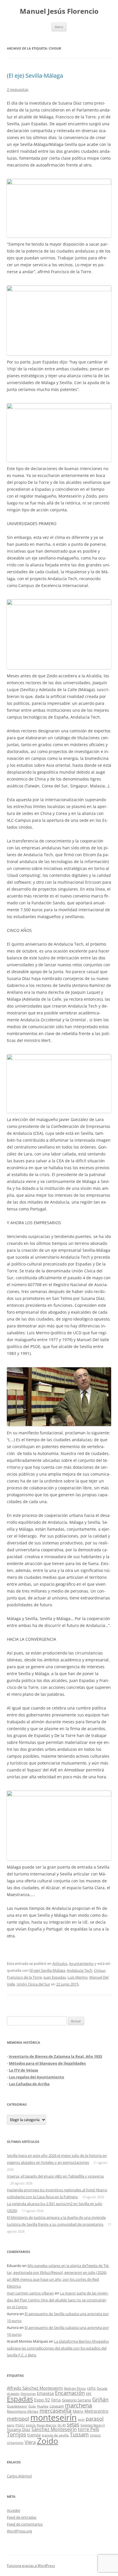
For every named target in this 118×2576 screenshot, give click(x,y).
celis (91, 2388)
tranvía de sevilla (55, 2435)
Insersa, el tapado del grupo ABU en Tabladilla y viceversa (55, 2176)
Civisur (100, 1970)
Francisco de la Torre (24, 1977)
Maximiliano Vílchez (23, 2411)
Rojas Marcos (47, 2425)
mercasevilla (56, 2410)
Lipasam (57, 2406)
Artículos (60, 1963)
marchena (78, 2405)
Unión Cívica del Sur (33, 1984)
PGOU (20, 2425)
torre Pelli (88, 2429)
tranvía (34, 2435)
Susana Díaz (19, 2429)
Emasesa (45, 2393)
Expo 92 (42, 2400)
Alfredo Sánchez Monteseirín (35, 2388)
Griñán (100, 2399)
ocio (81, 2419)
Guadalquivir (17, 2406)
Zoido (48, 2441)
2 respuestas (18, 89)
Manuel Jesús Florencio (59, 11)
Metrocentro (96, 2411)
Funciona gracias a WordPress (31, 2566)
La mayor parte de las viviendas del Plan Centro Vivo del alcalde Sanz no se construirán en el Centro (58, 2300)
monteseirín (54, 2417)
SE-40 (62, 2425)
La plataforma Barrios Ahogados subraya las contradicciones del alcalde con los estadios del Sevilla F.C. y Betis (58, 2348)
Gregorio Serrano (76, 2400)
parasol (95, 2419)
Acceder (14, 2510)
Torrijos (16, 2434)
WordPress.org (19, 2531)
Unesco (95, 2435)
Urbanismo (15, 2443)
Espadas (20, 2399)
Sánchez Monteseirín (54, 2429)
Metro (78, 2411)
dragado (13, 2394)
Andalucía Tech (79, 1970)
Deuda (102, 2388)
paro (11, 2425)
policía (31, 2425)
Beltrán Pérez (75, 2388)
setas (73, 2424)
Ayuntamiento (81, 1963)
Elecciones (28, 2394)
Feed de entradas (22, 2517)
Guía (32, 2406)
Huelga (43, 2406)
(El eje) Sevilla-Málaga (35, 76)
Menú (59, 27)
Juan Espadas (55, 1977)
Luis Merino (78, 1977)
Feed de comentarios (25, 2524)
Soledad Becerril (93, 2425)
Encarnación (70, 2393)
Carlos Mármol (19, 2476)
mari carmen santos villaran (30, 2293)
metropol (18, 2419)
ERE (89, 2394)
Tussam (79, 2434)
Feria (56, 2400)
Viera (30, 2442)
